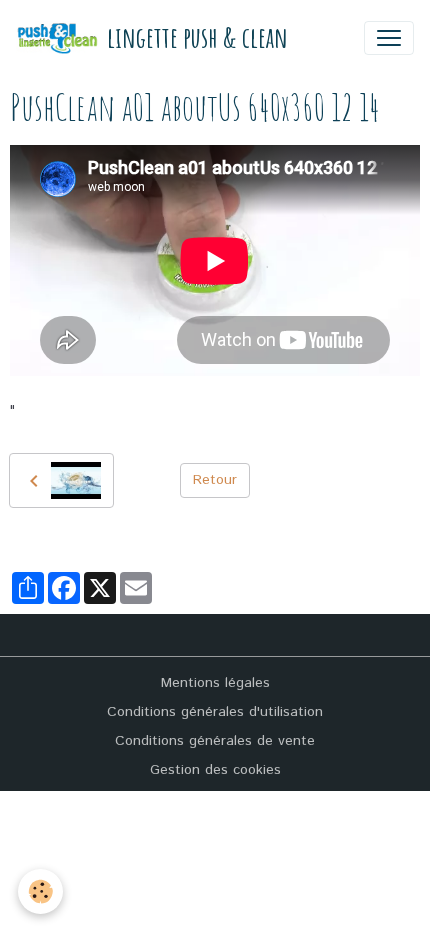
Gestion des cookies (215, 770)
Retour (215, 480)
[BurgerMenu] (389, 38)
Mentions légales (215, 683)
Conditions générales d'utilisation (215, 712)
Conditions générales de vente (215, 741)
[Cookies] (40, 891)
